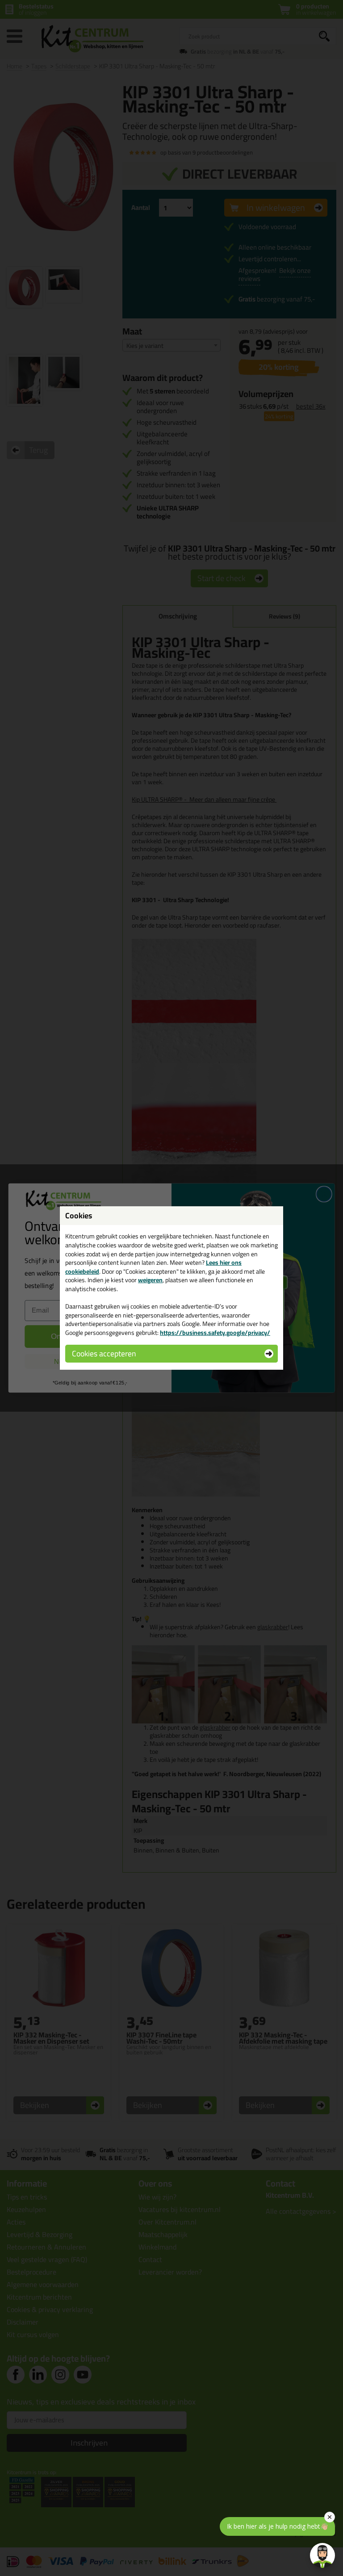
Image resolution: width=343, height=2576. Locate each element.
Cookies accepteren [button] (104, 1353)
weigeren (150, 1280)
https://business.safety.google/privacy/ (215, 1333)
